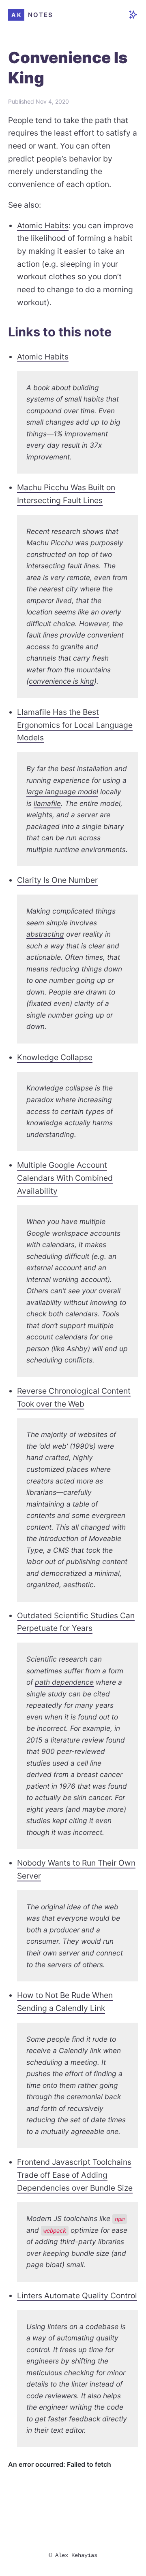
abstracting (45, 934)
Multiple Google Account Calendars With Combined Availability (65, 1178)
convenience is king (61, 681)
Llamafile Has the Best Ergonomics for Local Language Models (75, 725)
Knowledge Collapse (55, 1057)
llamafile (47, 803)
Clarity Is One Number (57, 880)
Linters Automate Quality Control (77, 2295)
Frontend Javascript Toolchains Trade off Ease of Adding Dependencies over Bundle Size (75, 2175)
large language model (62, 792)
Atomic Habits (43, 225)
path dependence (64, 1682)
